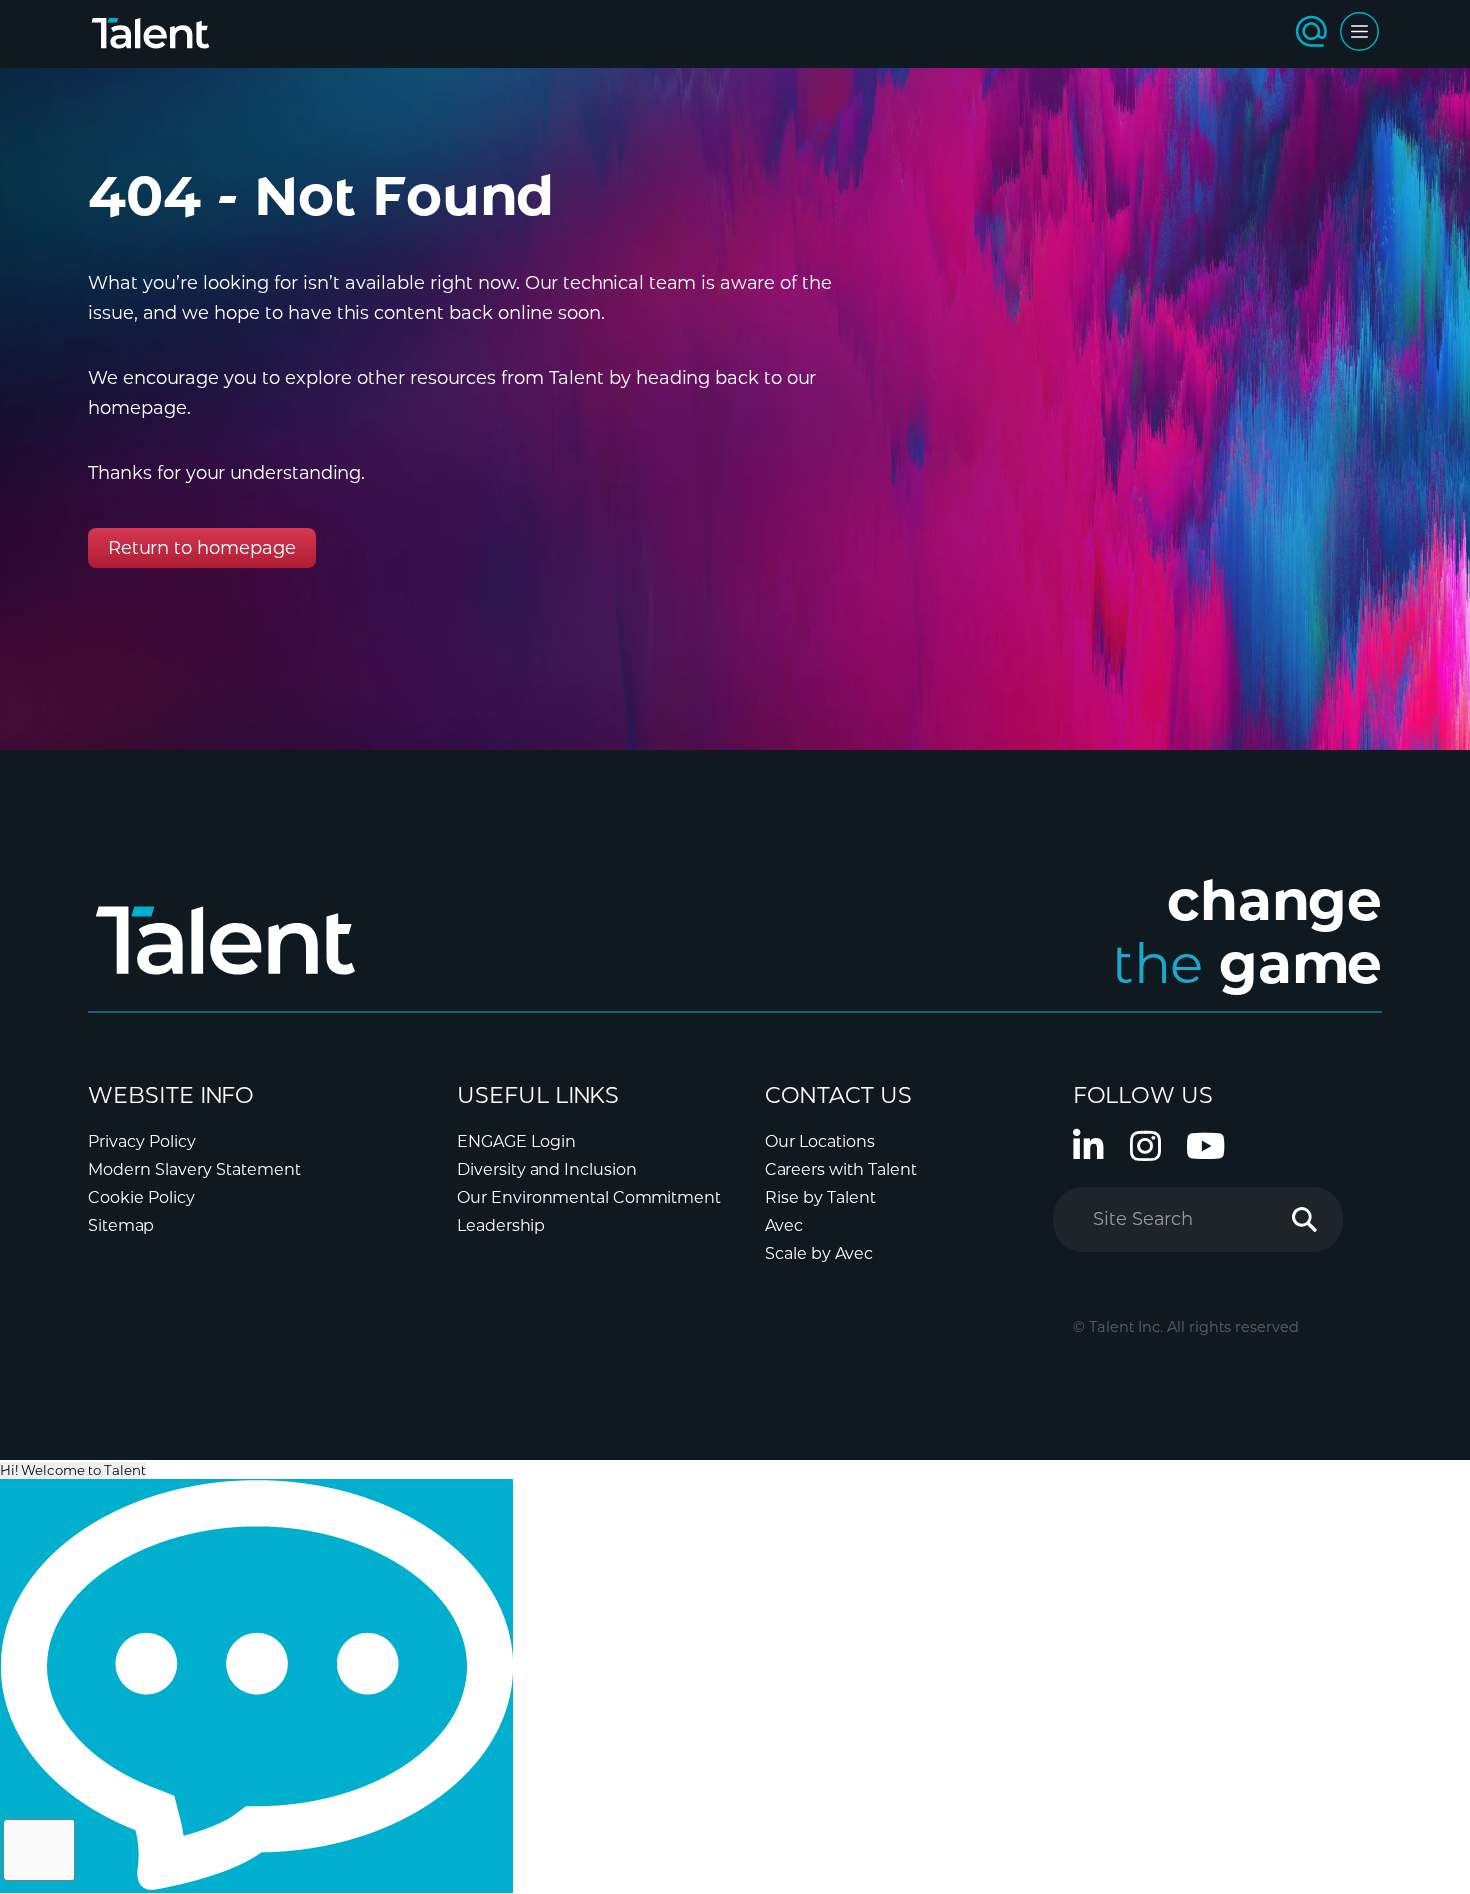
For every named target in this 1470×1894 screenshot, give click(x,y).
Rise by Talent (820, 1197)
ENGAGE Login (516, 1141)
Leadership (501, 1225)
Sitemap (121, 1225)
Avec (784, 1225)
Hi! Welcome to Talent (73, 1470)
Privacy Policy (142, 1141)
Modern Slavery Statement (194, 1169)
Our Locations (820, 1141)
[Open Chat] (256, 1686)
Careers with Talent (841, 1169)
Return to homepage (202, 548)
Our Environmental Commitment (589, 1197)
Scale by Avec (819, 1253)
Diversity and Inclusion (547, 1169)
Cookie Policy (141, 1197)
